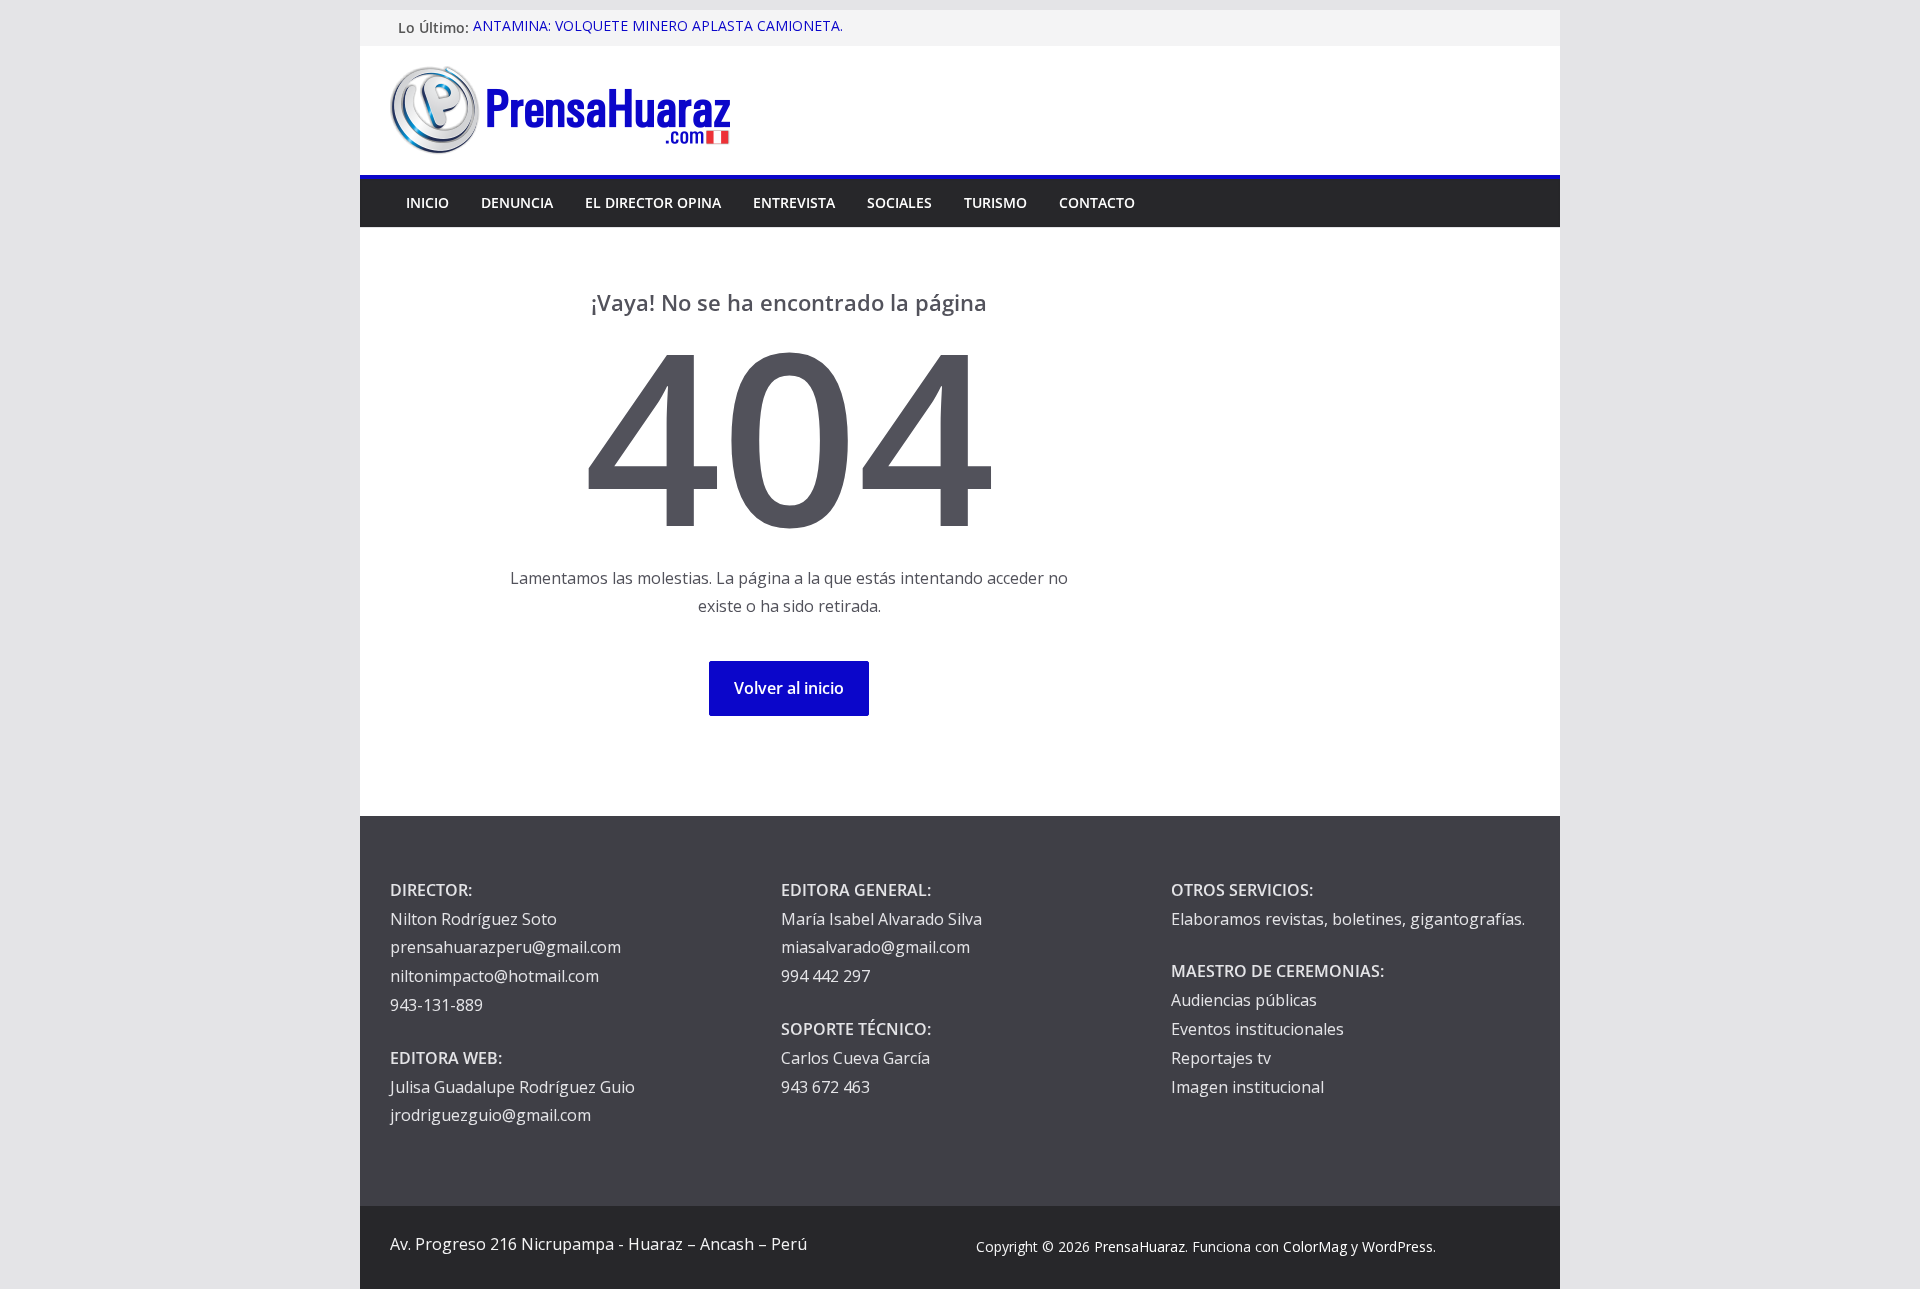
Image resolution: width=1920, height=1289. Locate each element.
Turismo (995, 202)
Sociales (899, 202)
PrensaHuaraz (1139, 1246)
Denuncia (517, 202)
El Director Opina (653, 202)
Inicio (427, 202)
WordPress (1397, 1246)
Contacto (1097, 202)
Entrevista (794, 202)
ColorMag (1315, 1246)
